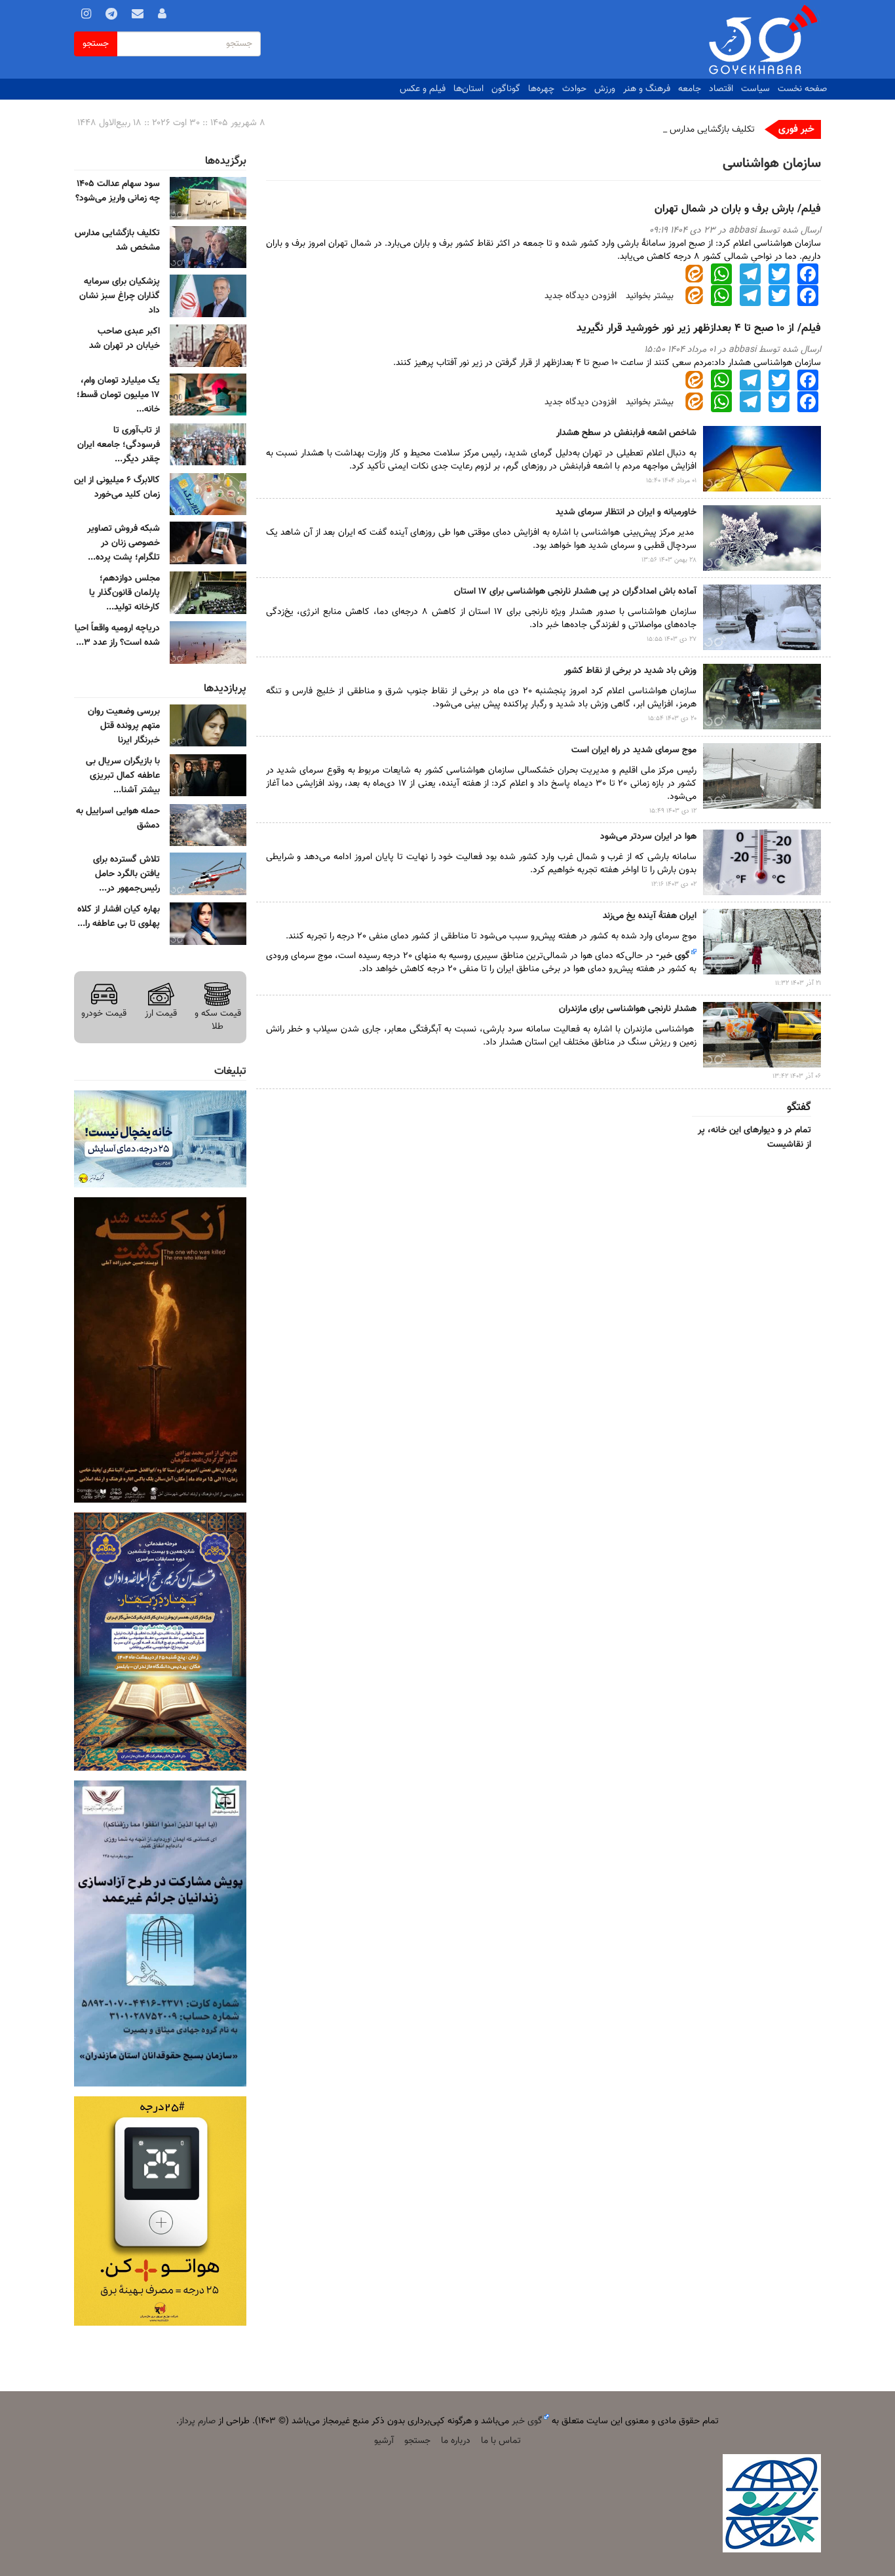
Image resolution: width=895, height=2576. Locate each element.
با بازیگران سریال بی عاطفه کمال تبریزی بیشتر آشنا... (123, 776)
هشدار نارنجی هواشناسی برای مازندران (628, 1009)
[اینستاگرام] (86, 16)
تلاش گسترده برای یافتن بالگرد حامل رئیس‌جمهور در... (126, 874)
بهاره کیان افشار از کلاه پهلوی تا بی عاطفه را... (119, 917)
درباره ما (456, 2441)
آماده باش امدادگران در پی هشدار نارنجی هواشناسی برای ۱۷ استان (575, 592)
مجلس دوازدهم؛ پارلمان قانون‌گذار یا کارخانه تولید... (124, 593)
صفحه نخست (802, 89)
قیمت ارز (161, 1013)
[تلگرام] (111, 16)
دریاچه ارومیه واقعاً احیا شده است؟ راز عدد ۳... (117, 636)
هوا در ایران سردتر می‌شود (648, 837)
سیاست (755, 89)
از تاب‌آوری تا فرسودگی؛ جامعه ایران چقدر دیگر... (119, 445)
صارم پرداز (197, 2421)
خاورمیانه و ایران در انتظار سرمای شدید (626, 512)
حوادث (574, 89)
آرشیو (384, 2441)
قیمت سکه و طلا (218, 1020)
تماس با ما (501, 2441)
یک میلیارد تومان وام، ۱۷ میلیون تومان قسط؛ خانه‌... (118, 395)
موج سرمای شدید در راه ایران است (634, 750)
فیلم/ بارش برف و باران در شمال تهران (738, 209)
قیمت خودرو (104, 1013)
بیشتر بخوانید (650, 296)
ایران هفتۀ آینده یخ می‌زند (650, 916)
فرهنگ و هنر (647, 89)
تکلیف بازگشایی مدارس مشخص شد (689, 130)
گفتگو (799, 1107)
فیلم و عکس (423, 89)
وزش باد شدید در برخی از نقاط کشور (630, 671)
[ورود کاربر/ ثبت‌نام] (162, 16)
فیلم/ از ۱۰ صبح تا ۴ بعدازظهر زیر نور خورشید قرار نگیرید (699, 328)
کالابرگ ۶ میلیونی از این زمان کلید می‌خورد (117, 488)
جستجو (96, 44)
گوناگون (506, 89)
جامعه (690, 89)
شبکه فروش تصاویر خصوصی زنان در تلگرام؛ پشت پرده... (124, 543)
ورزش (605, 89)
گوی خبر (675, 956)
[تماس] (138, 16)
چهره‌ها (541, 89)
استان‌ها (468, 89)
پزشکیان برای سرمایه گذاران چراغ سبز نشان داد (120, 296)
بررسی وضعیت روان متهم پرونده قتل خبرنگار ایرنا (124, 726)
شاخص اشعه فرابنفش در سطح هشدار (626, 433)
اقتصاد (721, 89)
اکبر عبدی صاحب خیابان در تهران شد (124, 339)
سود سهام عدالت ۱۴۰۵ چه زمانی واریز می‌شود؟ (118, 191)
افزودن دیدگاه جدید (581, 296)
